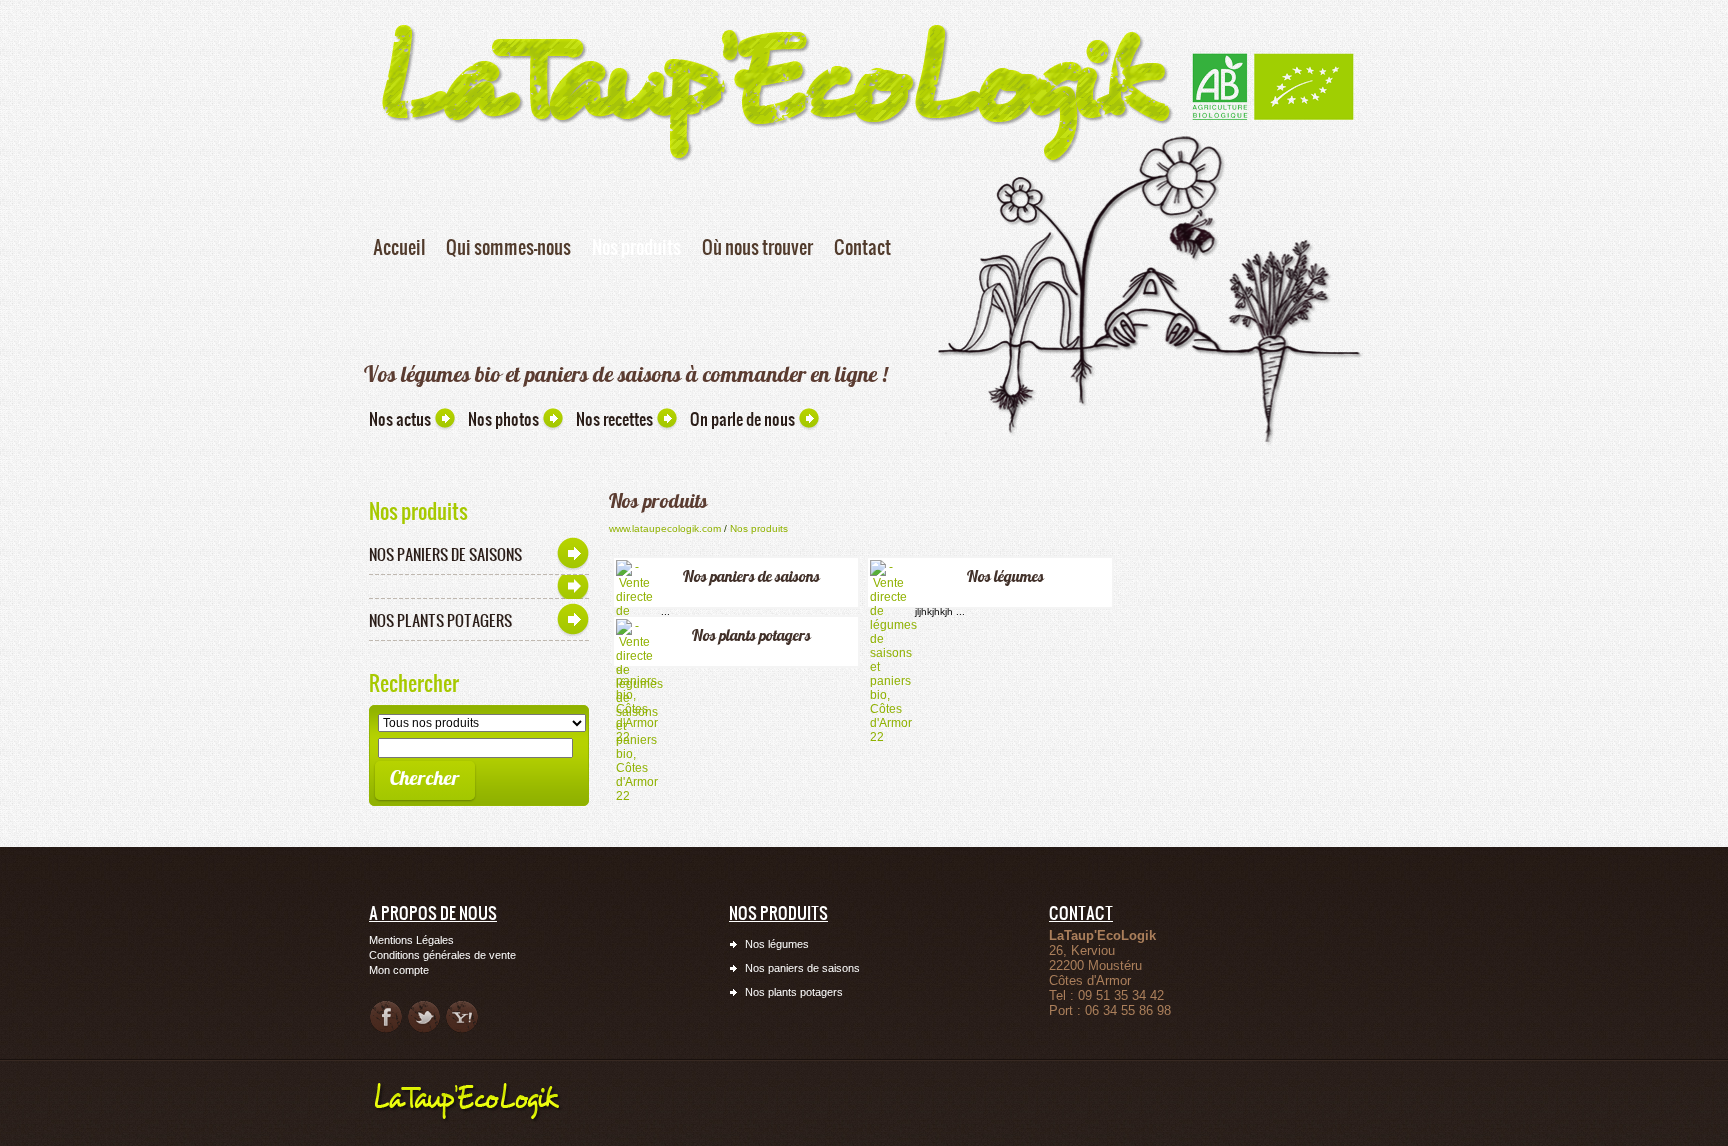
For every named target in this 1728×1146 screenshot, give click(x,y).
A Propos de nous (433, 912)
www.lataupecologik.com (665, 528)
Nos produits (636, 247)
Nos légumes (1005, 576)
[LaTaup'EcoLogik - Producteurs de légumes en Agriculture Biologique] (1273, 58)
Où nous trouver (757, 247)
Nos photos (503, 419)
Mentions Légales (411, 940)
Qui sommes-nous (508, 247)
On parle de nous (742, 419)
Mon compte (399, 970)
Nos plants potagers (440, 620)
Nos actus (400, 419)
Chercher (425, 777)
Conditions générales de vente (442, 955)
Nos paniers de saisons (445, 554)
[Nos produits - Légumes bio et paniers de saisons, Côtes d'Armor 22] (474, 1085)
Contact (862, 247)
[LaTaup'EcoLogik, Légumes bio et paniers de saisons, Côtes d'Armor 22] (776, 17)
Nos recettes (614, 419)
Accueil (399, 247)
